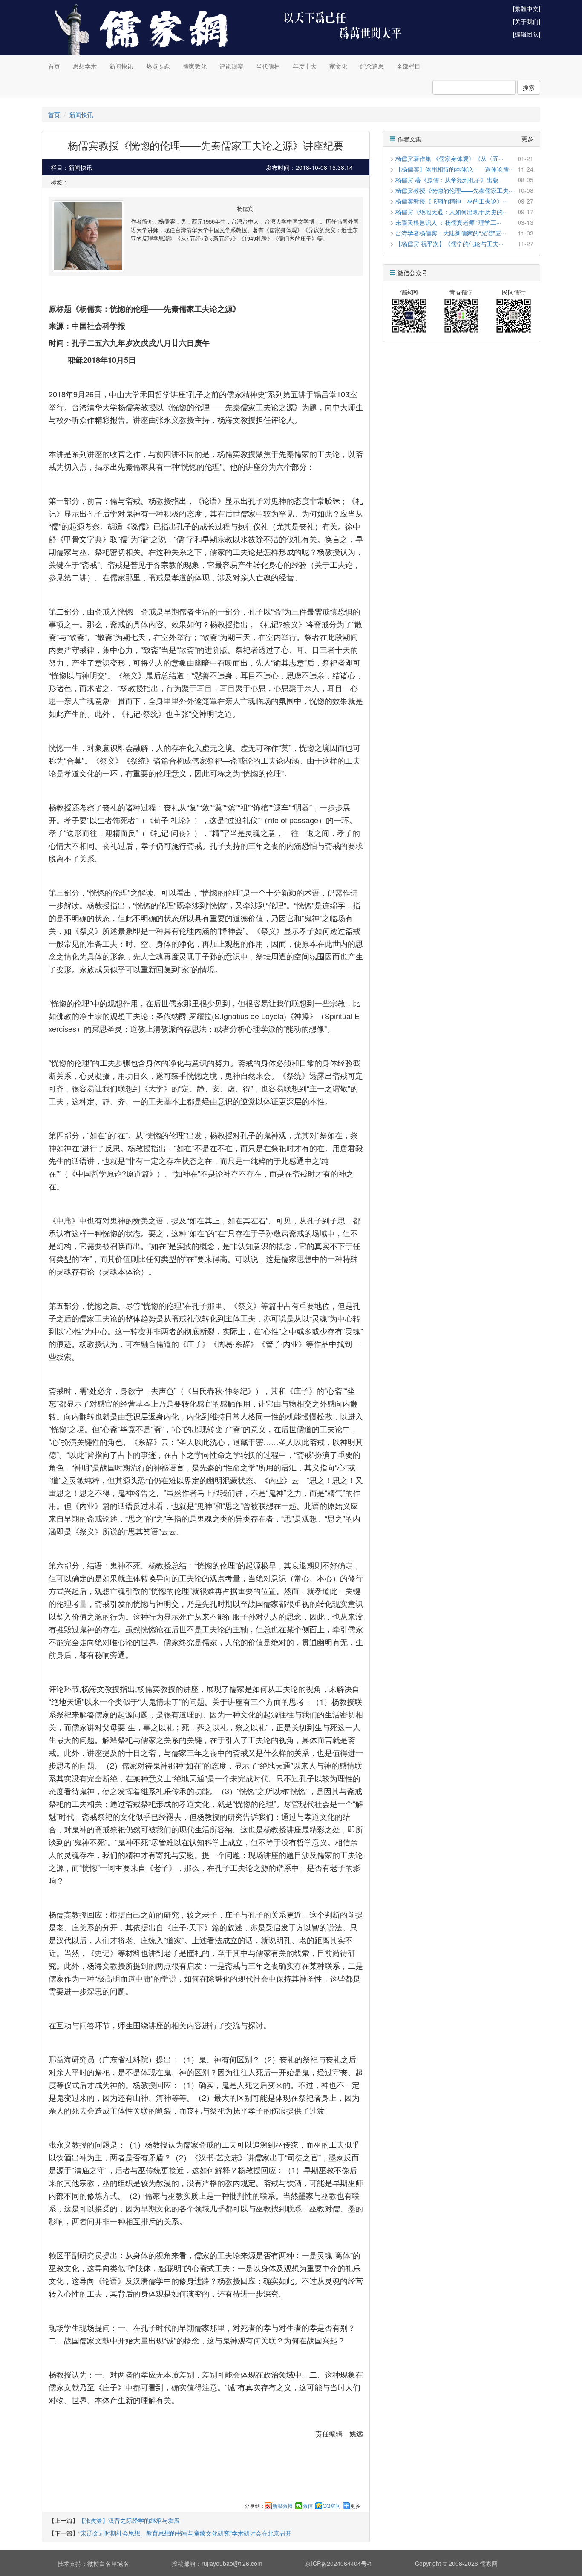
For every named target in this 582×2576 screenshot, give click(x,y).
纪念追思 (372, 66)
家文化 (338, 66)
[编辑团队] (527, 34)
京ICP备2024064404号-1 (339, 2563)
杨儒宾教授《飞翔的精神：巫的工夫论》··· (452, 201)
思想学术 (85, 66)
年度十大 (305, 66)
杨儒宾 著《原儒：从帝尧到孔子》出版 (447, 180)
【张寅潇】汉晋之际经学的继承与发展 (129, 2520)
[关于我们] (527, 21)
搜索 (529, 87)
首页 (54, 66)
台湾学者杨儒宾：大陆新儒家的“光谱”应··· (451, 233)
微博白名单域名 (108, 2563)
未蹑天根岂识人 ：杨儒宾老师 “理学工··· (448, 222)
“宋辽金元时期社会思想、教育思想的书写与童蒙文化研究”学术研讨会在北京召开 (185, 2533)
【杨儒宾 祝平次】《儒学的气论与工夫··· (449, 244)
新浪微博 (282, 2506)
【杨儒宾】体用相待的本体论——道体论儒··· (455, 169)
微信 (308, 2506)
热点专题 (158, 66)
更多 (355, 2506)
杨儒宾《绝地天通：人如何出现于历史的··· (452, 212)
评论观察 (231, 66)
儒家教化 (195, 66)
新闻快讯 (121, 66)
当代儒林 (268, 66)
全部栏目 (409, 66)
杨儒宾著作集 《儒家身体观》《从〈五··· (449, 158)
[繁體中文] (527, 9)
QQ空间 (331, 2506)
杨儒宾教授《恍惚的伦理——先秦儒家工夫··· (455, 190)
